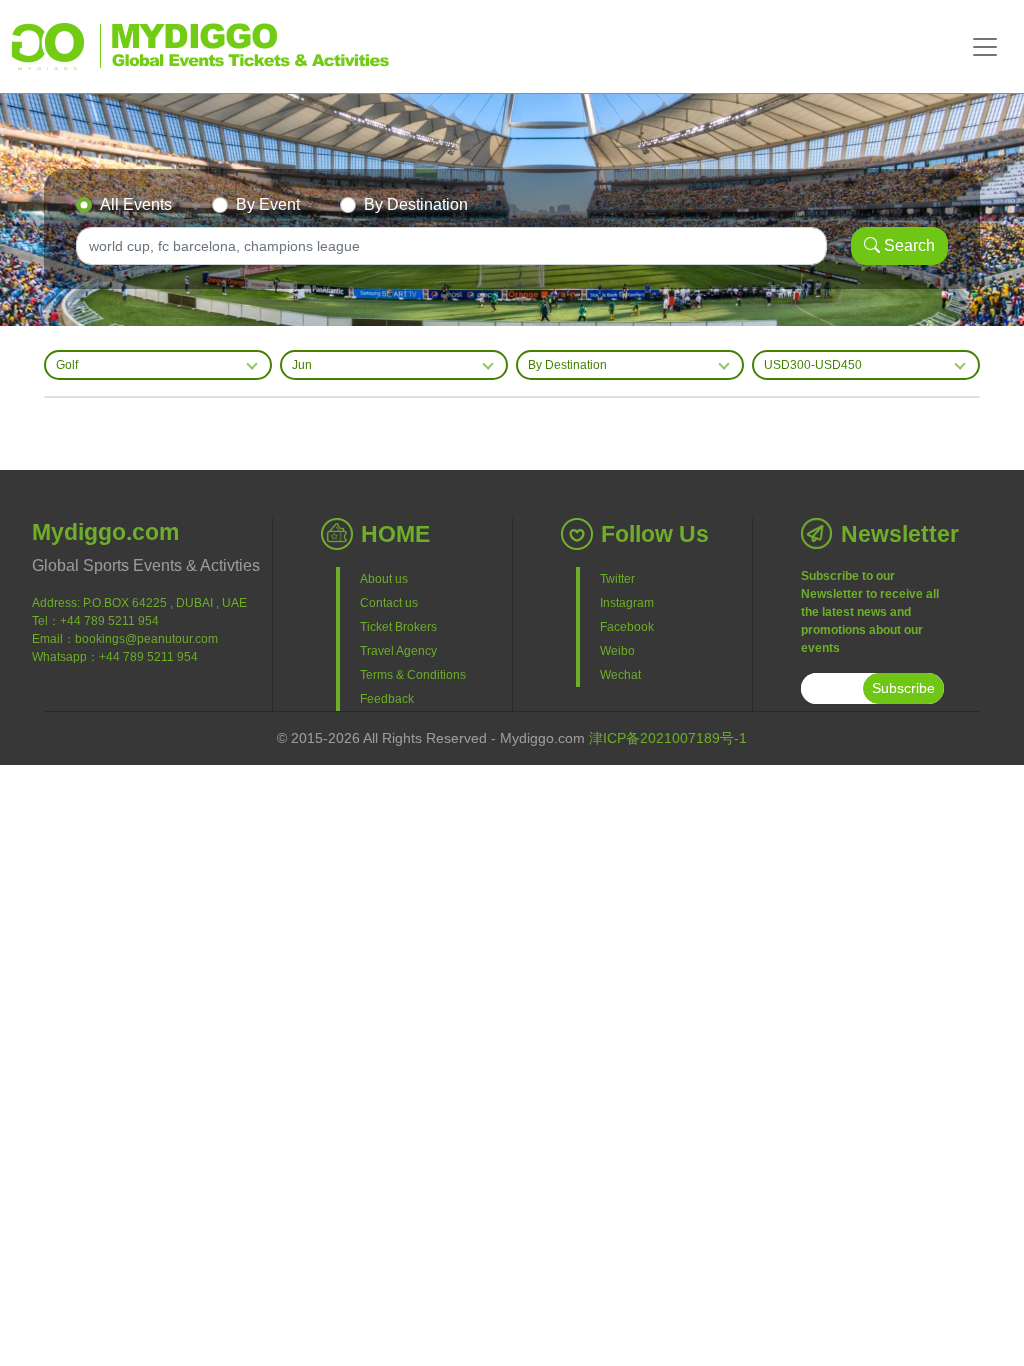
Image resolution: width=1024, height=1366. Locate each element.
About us (384, 579)
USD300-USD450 (813, 365)
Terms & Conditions (413, 675)
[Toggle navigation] (985, 47)
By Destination (416, 204)
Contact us (389, 603)
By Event (268, 204)
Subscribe (903, 688)
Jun (302, 365)
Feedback (387, 699)
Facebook (627, 627)
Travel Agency (398, 651)
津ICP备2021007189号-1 (668, 738)
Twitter (617, 579)
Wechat (620, 675)
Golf (67, 365)
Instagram (627, 603)
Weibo (617, 651)
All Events (136, 204)
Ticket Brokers (398, 627)
